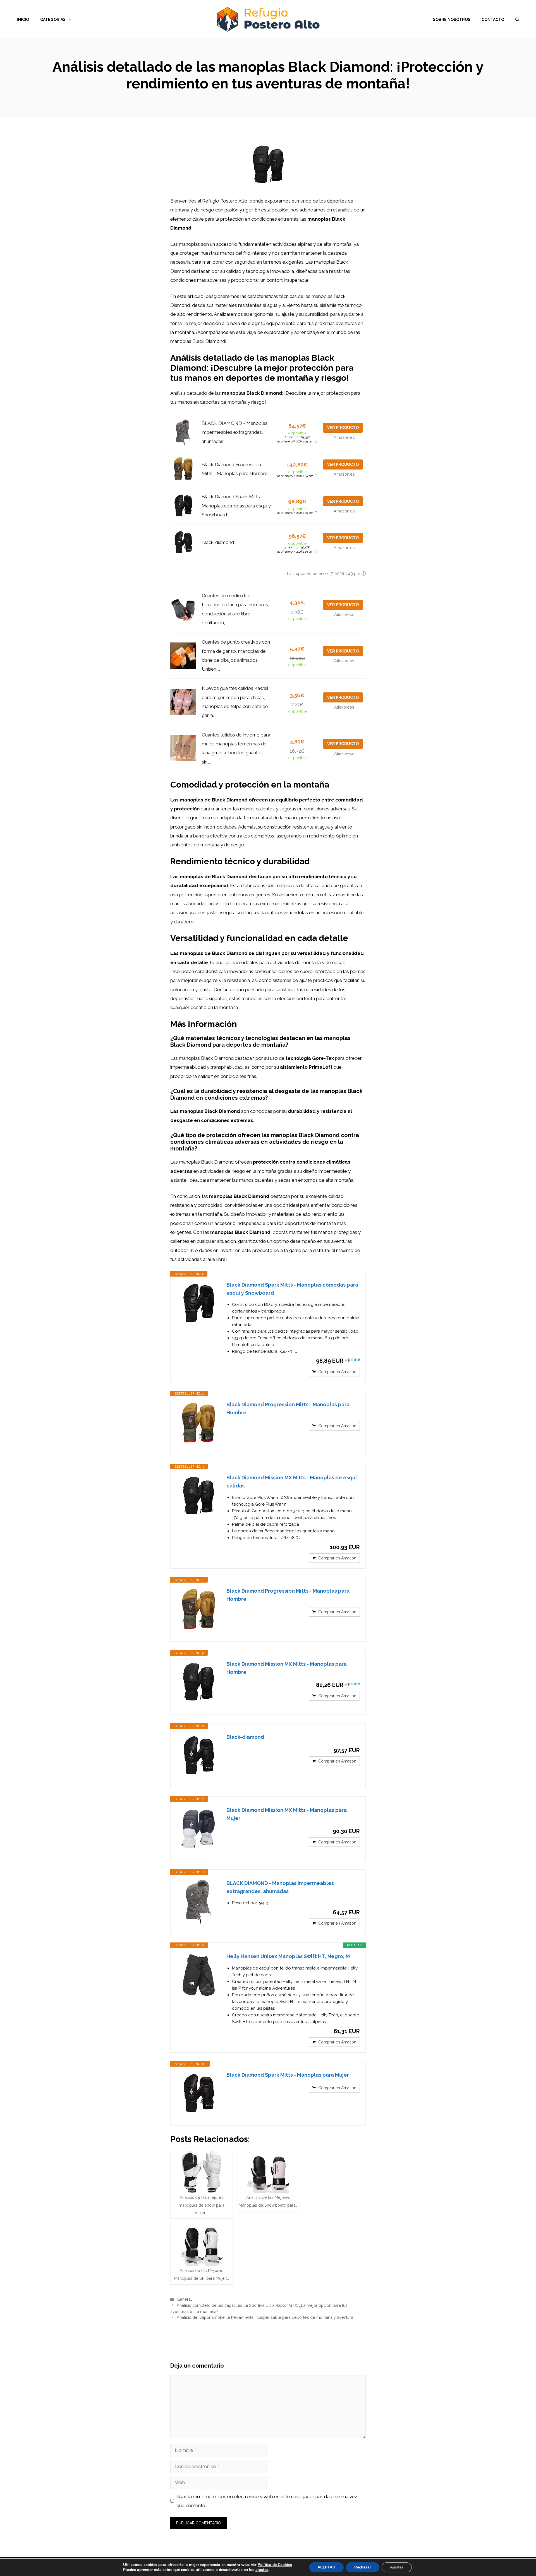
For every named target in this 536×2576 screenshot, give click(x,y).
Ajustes (397, 2567)
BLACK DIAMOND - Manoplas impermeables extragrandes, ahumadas (234, 432)
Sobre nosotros (452, 20)
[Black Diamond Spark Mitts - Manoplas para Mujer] (198, 2093)
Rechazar (363, 2567)
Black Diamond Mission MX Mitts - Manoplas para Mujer (287, 1814)
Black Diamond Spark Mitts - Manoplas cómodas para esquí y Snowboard (236, 506)
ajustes (262, 2570)
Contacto (493, 20)
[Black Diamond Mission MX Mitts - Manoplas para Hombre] (198, 1682)
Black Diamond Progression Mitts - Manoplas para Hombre (288, 1409)
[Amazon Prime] (352, 1361)
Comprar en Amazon (337, 1372)
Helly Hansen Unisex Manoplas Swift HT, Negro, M (288, 1956)
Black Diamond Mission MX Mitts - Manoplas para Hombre (287, 1668)
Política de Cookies (275, 2565)
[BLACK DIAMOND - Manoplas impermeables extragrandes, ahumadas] (198, 1902)
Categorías (53, 20)
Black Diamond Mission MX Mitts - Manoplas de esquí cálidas (292, 1482)
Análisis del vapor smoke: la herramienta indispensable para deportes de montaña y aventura (265, 2317)
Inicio (23, 20)
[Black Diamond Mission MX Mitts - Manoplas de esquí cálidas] (198, 1496)
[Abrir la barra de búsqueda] (517, 20)
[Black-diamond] (198, 1756)
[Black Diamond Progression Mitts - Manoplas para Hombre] (198, 1423)
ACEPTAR (326, 2567)
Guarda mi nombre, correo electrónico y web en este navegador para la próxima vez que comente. (267, 2501)
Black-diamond (218, 542)
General (184, 2299)
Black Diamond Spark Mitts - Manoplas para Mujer (288, 2075)
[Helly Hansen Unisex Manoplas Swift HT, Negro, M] (198, 1975)
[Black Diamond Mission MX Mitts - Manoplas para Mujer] (198, 1829)
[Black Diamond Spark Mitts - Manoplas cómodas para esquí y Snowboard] (198, 1303)
